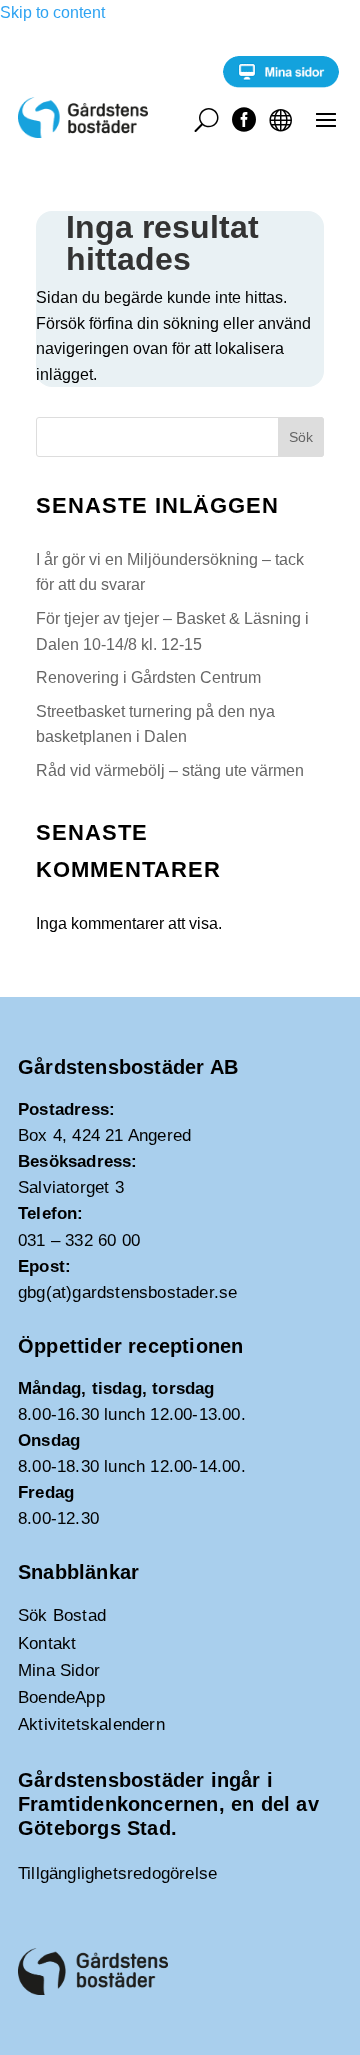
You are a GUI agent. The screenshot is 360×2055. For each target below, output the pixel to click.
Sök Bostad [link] (62, 1615)
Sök (301, 437)
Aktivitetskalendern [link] (91, 1724)
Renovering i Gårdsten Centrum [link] (148, 677)
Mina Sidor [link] (59, 1670)
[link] (281, 82)
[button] (326, 119)
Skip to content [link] (52, 12)
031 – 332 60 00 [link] (79, 1240)
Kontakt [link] (47, 1643)
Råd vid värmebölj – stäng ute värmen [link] (170, 770)
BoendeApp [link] (61, 1697)
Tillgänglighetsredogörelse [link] (117, 1873)
